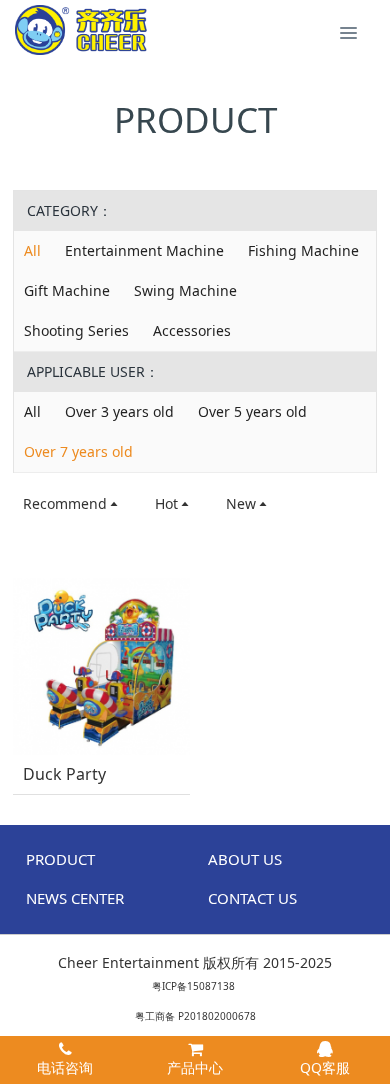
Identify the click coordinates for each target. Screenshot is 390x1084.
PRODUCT (60, 859)
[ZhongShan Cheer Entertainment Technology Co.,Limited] (81, 30)
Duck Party (64, 774)
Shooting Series (76, 330)
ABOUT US (245, 859)
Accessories (192, 330)
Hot (166, 503)
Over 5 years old (252, 411)
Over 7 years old (78, 451)
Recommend (65, 503)
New (241, 503)
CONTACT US (252, 898)
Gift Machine (67, 290)
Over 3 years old (119, 411)
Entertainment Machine (144, 250)
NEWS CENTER (75, 898)
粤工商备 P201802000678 (195, 1016)
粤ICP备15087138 (193, 986)
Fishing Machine (303, 250)
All (32, 250)
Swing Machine (185, 290)
